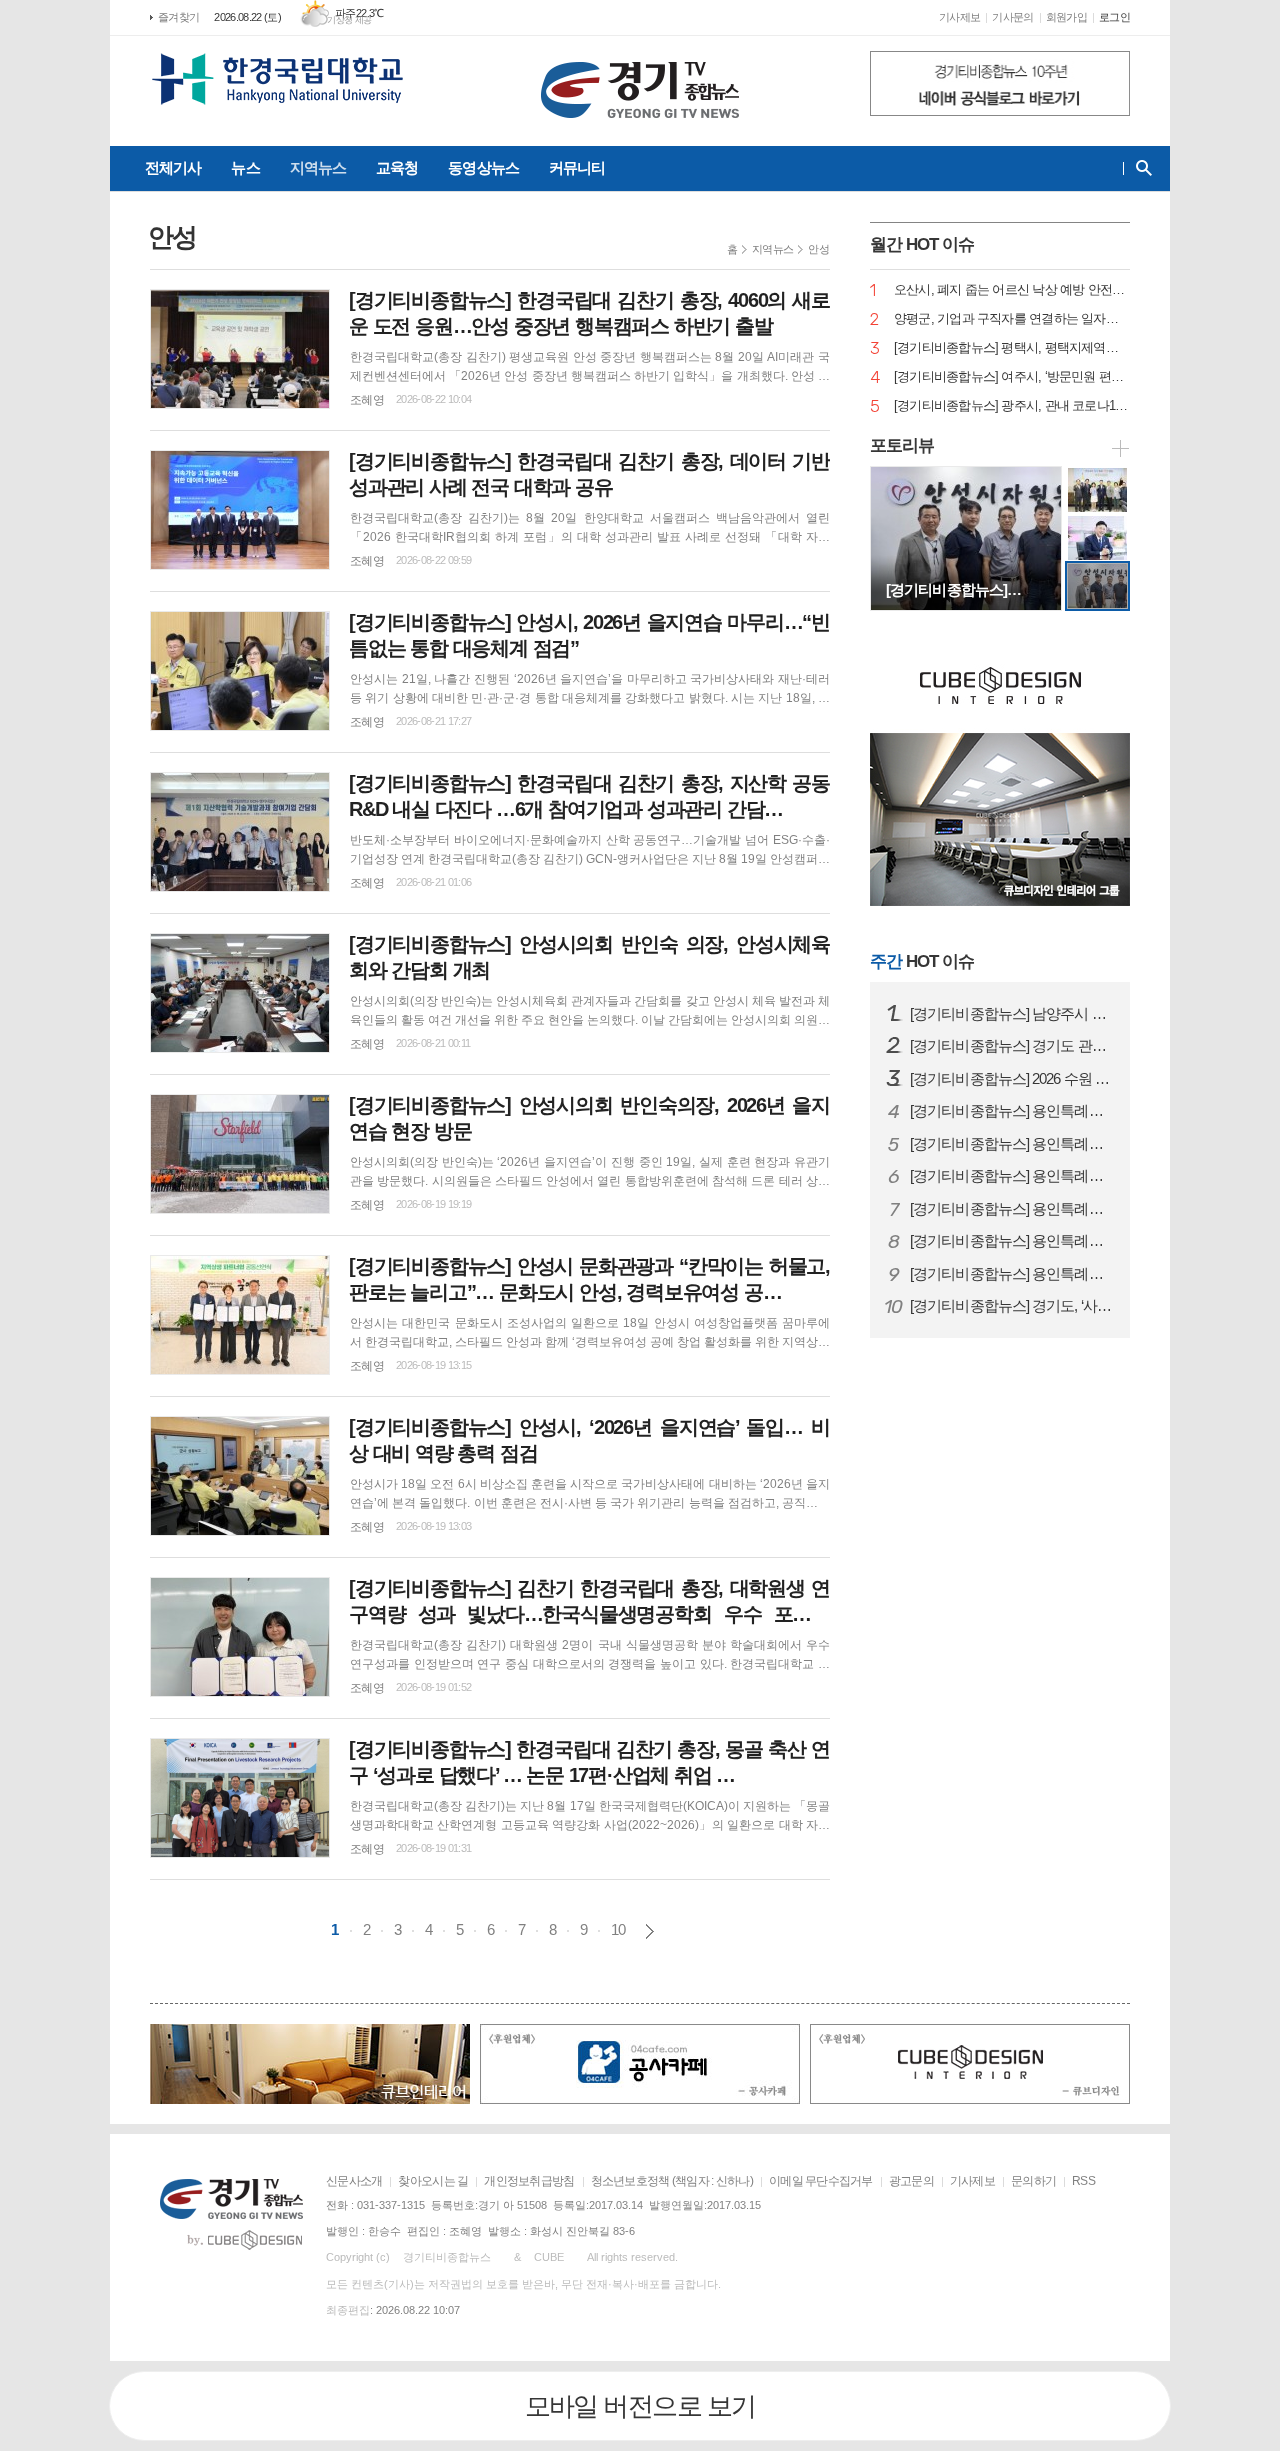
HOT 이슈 (922, 961)
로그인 (1114, 17)
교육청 (397, 167)
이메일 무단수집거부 (821, 2181)
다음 (649, 1931)
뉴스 (245, 167)
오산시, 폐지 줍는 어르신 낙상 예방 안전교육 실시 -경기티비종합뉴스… (1012, 290)
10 (618, 1929)
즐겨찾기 (178, 17)
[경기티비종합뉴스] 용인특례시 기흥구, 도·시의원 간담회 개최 (1012, 1209)
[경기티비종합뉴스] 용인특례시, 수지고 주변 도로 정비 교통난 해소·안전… (1012, 1176)
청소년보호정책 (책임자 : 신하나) (672, 2181)
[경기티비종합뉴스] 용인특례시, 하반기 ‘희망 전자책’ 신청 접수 (1012, 1144)
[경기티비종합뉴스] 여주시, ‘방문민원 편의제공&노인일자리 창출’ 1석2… (1012, 377)
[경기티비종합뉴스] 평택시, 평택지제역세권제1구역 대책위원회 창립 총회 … (1012, 348)
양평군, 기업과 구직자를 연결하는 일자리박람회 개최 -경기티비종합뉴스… (1012, 319)
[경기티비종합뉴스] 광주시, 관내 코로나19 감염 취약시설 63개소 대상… (1012, 406)
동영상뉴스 (483, 167)
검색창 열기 (1139, 168)
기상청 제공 (349, 20)
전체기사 (173, 167)
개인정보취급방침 (529, 2181)
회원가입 (1066, 17)
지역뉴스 (318, 167)
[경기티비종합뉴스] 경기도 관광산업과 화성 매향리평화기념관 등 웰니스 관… (1012, 1046)
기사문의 (1012, 17)
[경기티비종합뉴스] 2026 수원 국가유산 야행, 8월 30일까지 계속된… (1012, 1079)
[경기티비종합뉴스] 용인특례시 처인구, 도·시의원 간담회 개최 (1012, 1274)
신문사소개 (354, 2181)
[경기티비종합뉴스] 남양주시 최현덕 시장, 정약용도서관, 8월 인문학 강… (1012, 1014)
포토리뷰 (902, 445)
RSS (1083, 2181)
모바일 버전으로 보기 (640, 2406)
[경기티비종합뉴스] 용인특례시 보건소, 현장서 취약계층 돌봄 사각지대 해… (1012, 1111)
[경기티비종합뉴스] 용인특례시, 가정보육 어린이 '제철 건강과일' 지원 (1012, 1241)
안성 (818, 249)
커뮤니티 (577, 167)
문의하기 (1033, 2181)
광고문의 (911, 2181)
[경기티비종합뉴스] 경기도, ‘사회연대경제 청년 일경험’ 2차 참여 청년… (1012, 1306)
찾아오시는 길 (433, 2181)
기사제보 (959, 17)
